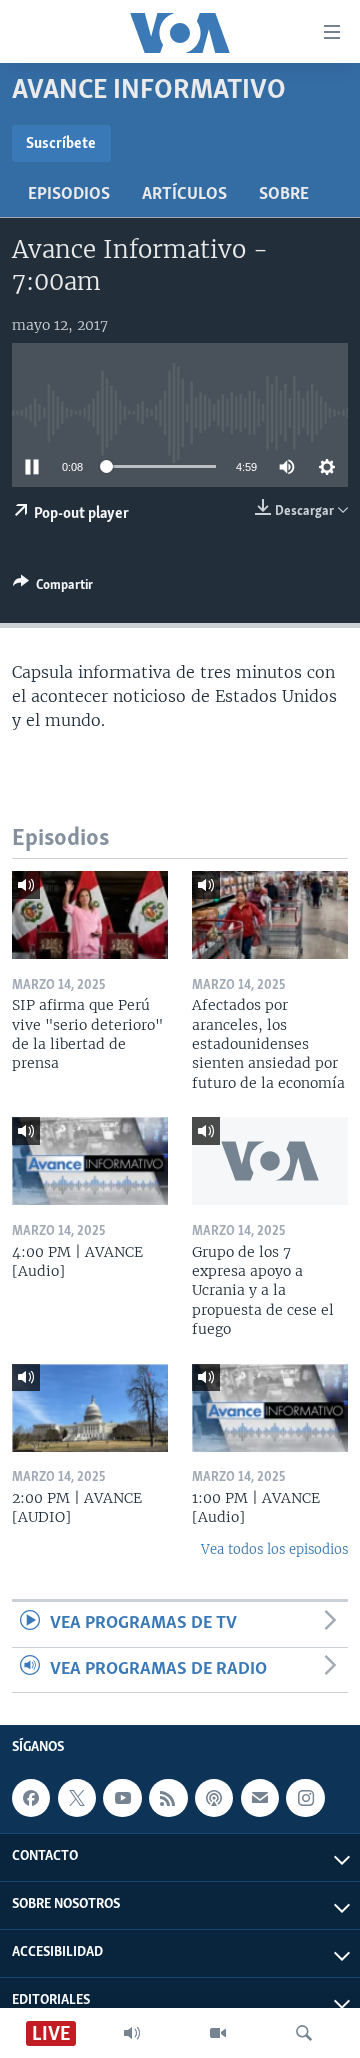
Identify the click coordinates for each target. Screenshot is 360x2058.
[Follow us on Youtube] (122, 1798)
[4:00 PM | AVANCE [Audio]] (90, 1161)
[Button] (53, 588)
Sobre (284, 195)
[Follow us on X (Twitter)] (77, 1798)
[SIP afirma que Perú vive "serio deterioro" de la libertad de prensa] (90, 915)
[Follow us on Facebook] (31, 1798)
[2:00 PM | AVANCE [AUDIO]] (90, 1408)
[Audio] (132, 2033)
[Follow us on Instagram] (305, 1798)
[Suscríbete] (260, 1798)
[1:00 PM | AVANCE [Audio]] (270, 1408)
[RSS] (168, 1798)
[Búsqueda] (304, 2033)
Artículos (184, 195)
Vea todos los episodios (274, 1549)
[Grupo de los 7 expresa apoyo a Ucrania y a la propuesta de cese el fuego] (270, 1161)
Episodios (69, 195)
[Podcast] (214, 1798)
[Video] (218, 2033)
